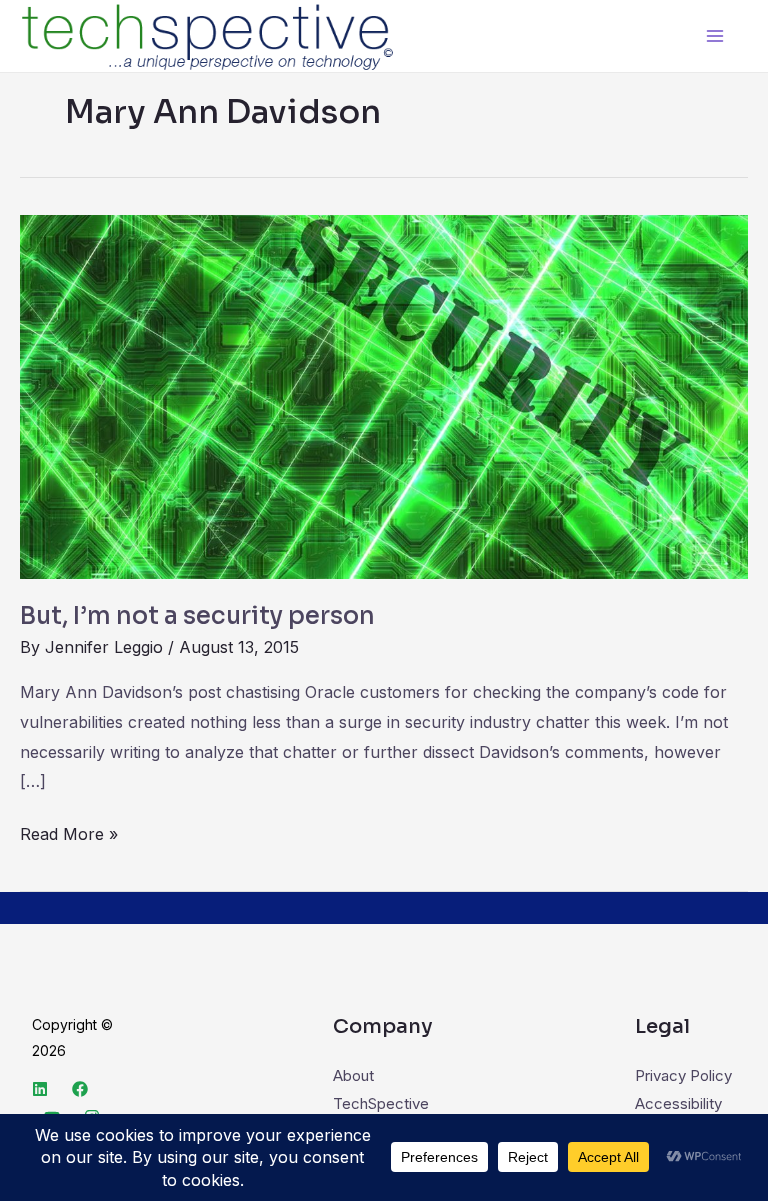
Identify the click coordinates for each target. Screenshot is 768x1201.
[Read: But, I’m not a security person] (384, 395)
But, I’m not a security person (197, 616)
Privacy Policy (683, 1075)
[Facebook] (80, 1089)
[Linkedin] (40, 1089)
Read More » (69, 832)
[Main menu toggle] (715, 36)
